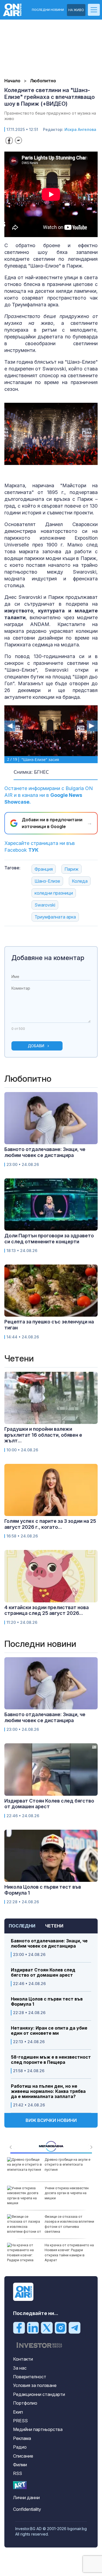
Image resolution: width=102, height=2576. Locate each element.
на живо (76, 10)
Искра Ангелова (80, 129)
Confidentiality (27, 2509)
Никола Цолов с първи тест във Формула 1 (47, 2002)
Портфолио (25, 2403)
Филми (20, 2465)
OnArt (20, 2485)
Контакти (23, 2359)
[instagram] (61, 2327)
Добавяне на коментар (48, 958)
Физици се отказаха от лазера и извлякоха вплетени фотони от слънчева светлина (69, 2224)
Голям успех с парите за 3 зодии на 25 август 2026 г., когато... (50, 1524)
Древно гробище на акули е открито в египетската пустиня (67, 2164)
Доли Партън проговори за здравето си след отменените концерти (49, 1239)
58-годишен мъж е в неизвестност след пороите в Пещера (51, 2060)
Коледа (80, 881)
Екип (18, 2412)
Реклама (22, 2438)
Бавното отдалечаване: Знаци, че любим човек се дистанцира (49, 1943)
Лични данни (26, 2498)
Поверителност (30, 2377)
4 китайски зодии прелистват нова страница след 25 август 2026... (47, 1610)
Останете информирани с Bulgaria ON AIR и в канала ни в (49, 795)
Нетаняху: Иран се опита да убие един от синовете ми (49, 2031)
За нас (20, 2368)
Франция (44, 869)
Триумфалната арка (55, 917)
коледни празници (54, 893)
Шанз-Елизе (47, 881)
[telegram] (75, 2327)
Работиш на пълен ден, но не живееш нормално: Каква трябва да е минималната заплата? (48, 2091)
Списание (23, 2456)
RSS (18, 2473)
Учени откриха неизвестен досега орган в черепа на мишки (67, 2193)
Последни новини (48, 10)
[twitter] (47, 2327)
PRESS (20, 2421)
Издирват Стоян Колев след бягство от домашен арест (43, 1973)
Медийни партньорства (38, 2429)
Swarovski (45, 905)
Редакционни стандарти (39, 2394)
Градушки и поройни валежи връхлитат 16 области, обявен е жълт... (43, 1435)
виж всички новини (51, 2120)
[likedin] (33, 2327)
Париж (72, 869)
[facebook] (19, 2327)
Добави (36, 1046)
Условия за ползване (35, 2385)
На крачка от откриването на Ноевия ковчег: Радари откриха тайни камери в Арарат (69, 2253)
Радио (20, 2447)
